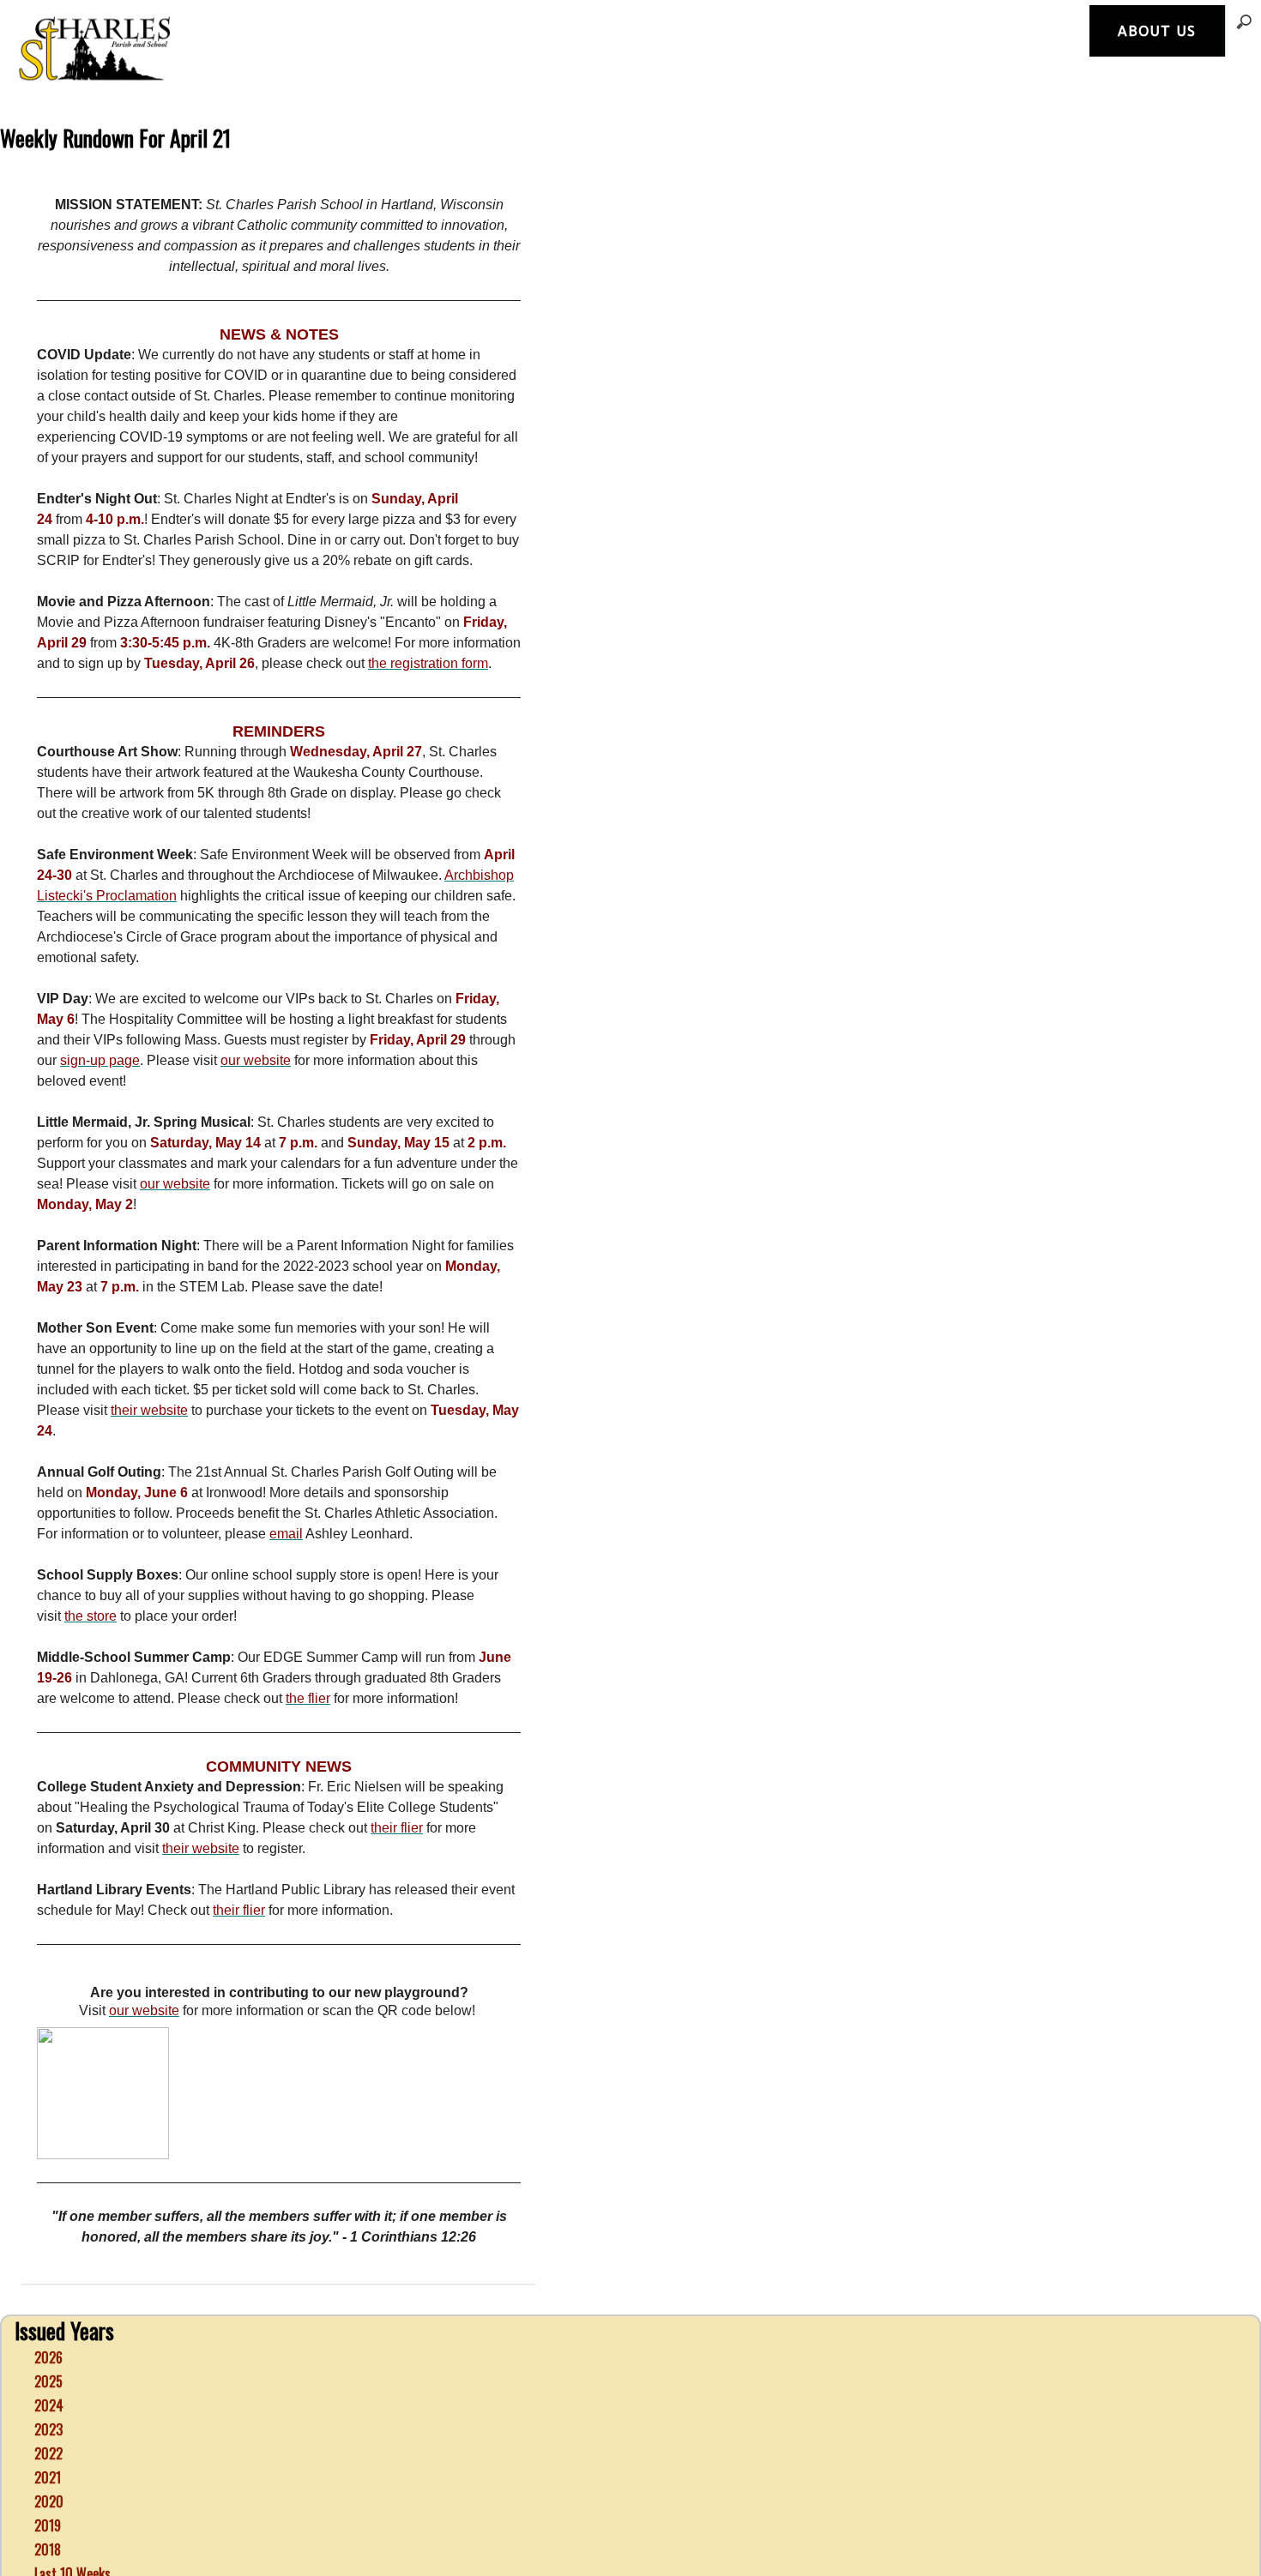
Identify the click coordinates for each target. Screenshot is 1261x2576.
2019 (48, 2498)
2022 (48, 2426)
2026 (48, 2330)
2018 (48, 2522)
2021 (48, 2450)
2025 (48, 2354)
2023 (48, 2402)
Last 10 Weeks (72, 2546)
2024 (49, 2378)
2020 (49, 2474)
